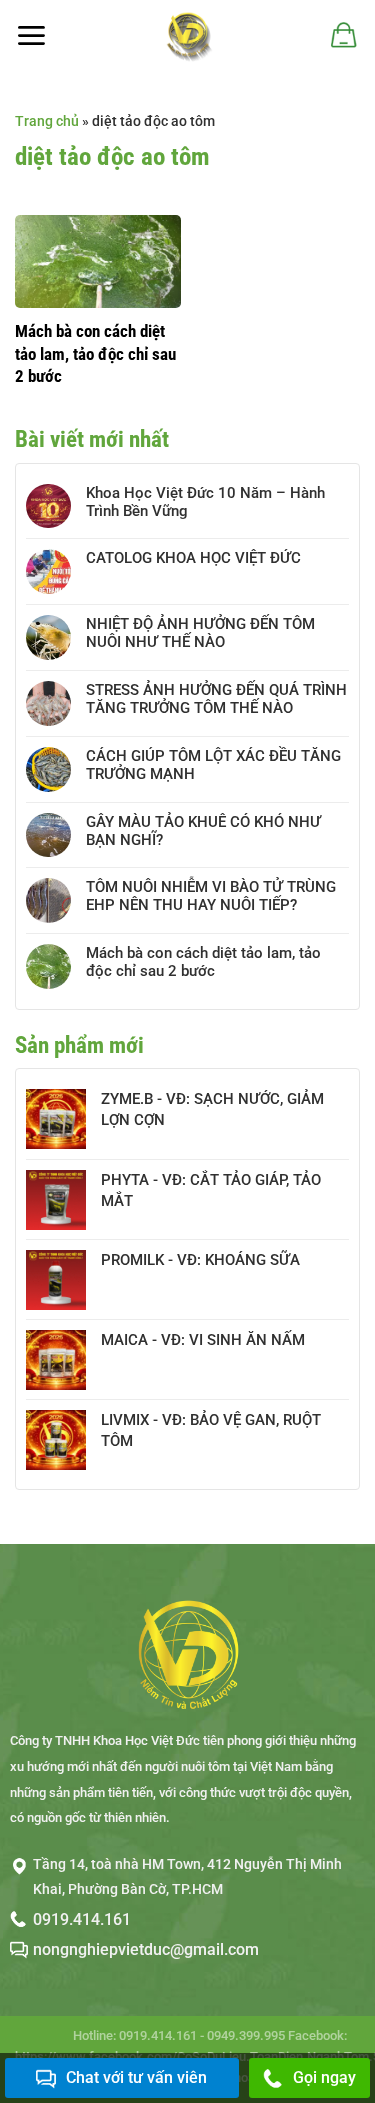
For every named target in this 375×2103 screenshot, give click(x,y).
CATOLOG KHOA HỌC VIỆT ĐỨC (193, 558)
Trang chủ (47, 121)
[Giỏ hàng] (342, 35)
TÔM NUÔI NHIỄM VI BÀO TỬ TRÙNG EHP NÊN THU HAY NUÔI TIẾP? (211, 896)
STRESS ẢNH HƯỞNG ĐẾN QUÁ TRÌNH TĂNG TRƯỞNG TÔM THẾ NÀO (216, 699)
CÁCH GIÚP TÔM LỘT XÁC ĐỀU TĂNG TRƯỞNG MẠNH (213, 765)
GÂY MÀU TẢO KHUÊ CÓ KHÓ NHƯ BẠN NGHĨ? (203, 831)
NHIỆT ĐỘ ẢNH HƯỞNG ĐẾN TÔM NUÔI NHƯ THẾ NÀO (200, 633)
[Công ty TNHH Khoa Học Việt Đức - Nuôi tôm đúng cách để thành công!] (187, 35)
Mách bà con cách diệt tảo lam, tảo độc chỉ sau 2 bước (95, 353)
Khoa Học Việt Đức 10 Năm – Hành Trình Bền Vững (205, 502)
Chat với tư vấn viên (136, 2077)
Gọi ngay (324, 2077)
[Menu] (31, 35)
